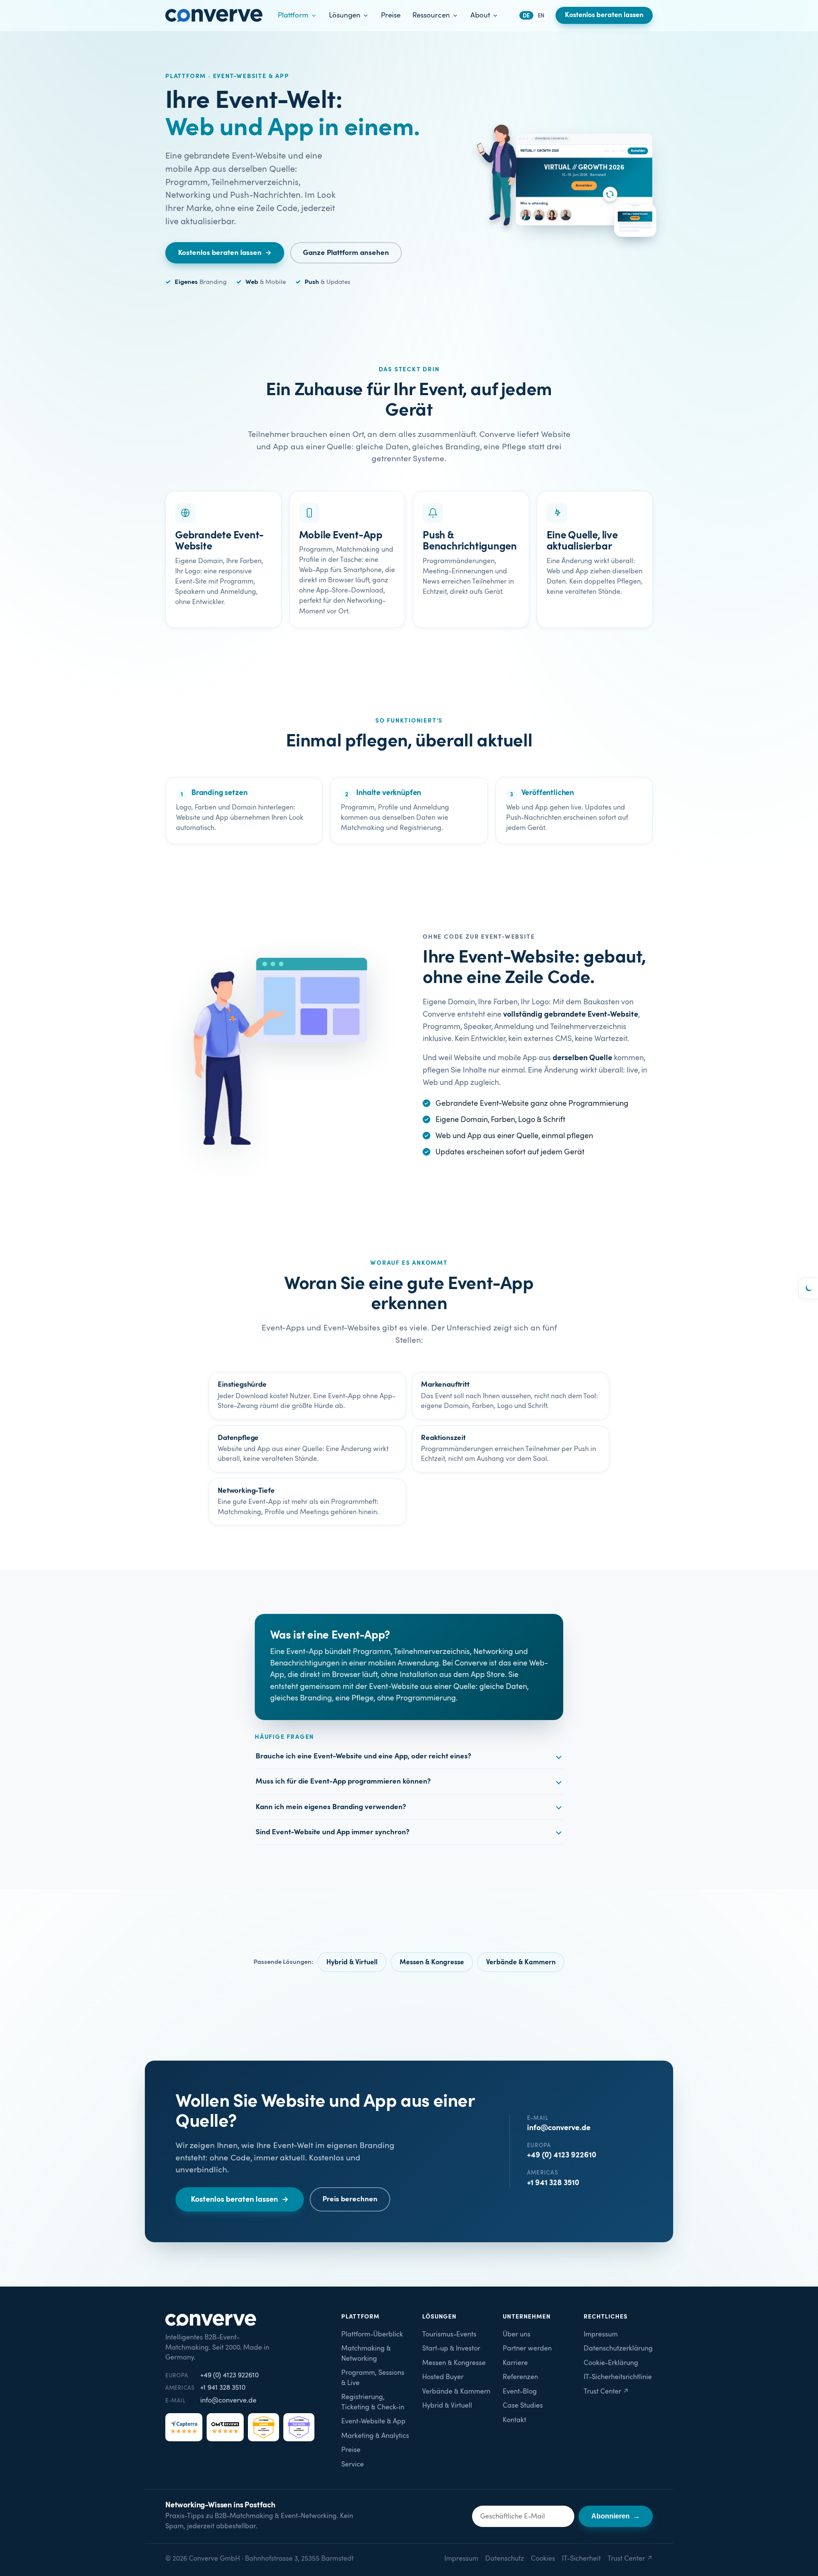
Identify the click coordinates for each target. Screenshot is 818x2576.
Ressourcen (431, 15)
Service (353, 2465)
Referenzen (520, 2377)
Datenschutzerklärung (618, 2349)
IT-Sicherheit (581, 2559)
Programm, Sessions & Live (373, 2378)
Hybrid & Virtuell (352, 1962)
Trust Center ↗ (606, 2392)
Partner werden (527, 2349)
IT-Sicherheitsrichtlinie (618, 2377)
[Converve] (214, 15)
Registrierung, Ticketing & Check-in (373, 2402)
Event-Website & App (373, 2421)
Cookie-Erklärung (611, 2363)
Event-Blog (520, 2392)
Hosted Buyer (443, 2377)
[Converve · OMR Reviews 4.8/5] (225, 2427)
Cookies (543, 2559)
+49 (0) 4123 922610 (562, 2155)
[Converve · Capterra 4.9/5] (184, 2427)
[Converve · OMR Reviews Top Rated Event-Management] (299, 2427)
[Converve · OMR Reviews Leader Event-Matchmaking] (264, 2427)
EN (541, 16)
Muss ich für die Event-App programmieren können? (343, 1781)
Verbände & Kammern (521, 1962)
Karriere (515, 2363)
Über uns (517, 2335)
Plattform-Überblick (372, 2335)
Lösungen (345, 15)
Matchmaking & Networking (366, 2354)
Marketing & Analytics (375, 2436)
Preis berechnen (350, 2199)
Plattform (293, 15)
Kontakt (514, 2420)
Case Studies (523, 2406)
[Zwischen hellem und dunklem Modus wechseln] (808, 1288)
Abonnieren (616, 2516)
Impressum (601, 2335)
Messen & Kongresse (432, 1962)
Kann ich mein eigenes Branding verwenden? (331, 1807)
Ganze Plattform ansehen (346, 253)
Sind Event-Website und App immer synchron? (333, 1832)
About (480, 15)
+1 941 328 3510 (553, 2183)
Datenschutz (505, 2559)
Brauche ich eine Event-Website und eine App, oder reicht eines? (363, 1756)
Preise (391, 15)
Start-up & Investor (451, 2349)
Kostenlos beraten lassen (604, 15)
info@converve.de (559, 2128)
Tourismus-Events (449, 2335)
